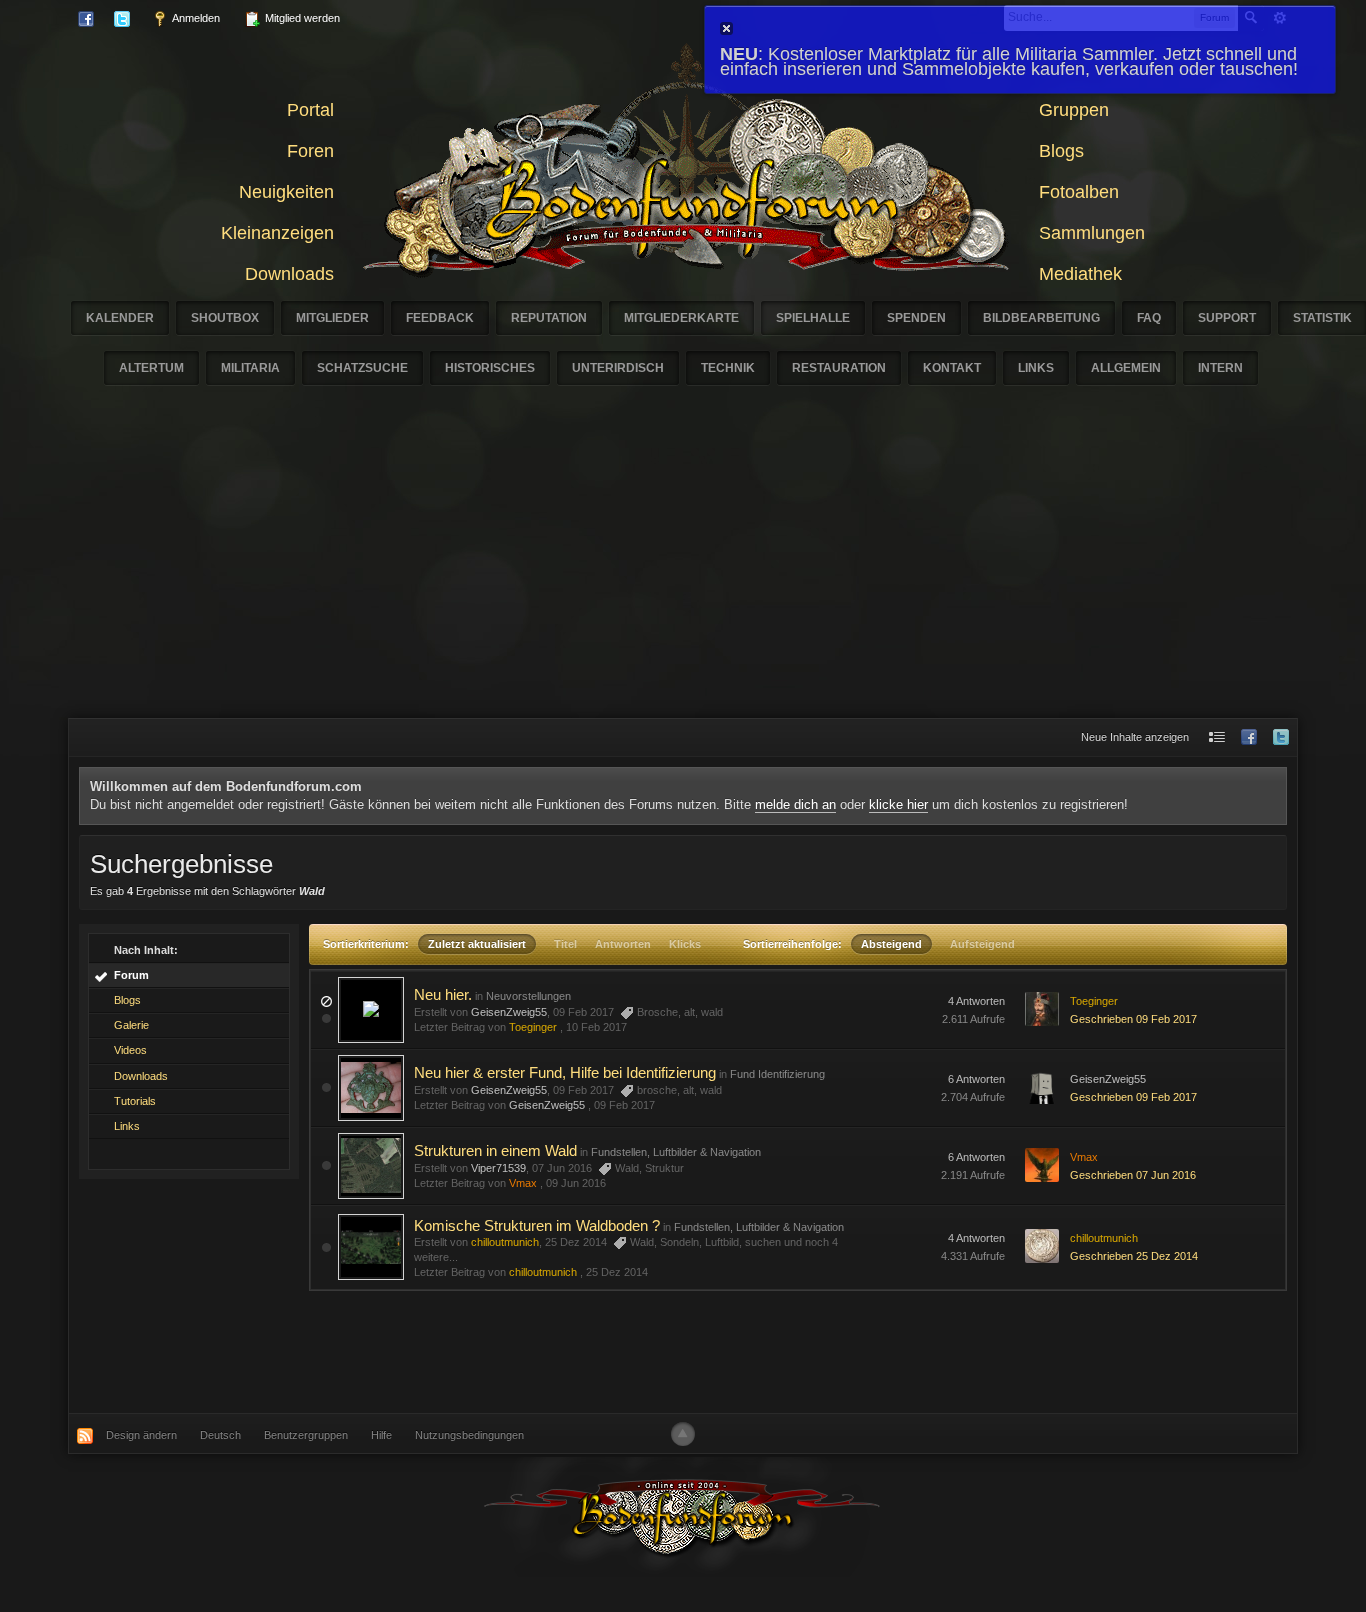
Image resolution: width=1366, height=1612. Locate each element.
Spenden (916, 318)
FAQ (1149, 318)
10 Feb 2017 (596, 1027)
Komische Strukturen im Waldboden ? (537, 1225)
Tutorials (135, 1101)
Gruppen (1074, 110)
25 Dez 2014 (617, 1272)
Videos (130, 1050)
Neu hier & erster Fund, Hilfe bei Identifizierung (565, 1072)
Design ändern (141, 1435)
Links (1036, 368)
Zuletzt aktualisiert (477, 944)
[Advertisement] (683, 568)
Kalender (120, 318)
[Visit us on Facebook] (1249, 737)
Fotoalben (1079, 192)
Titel (565, 944)
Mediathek (1080, 274)
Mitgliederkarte (681, 318)
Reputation (549, 318)
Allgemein (1126, 368)
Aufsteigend (982, 944)
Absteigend (891, 944)
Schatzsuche (362, 368)
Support (1227, 318)
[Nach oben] (683, 1434)
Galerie (131, 1025)
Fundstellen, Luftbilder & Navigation (676, 1152)
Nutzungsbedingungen (469, 1435)
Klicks (685, 944)
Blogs (1061, 151)
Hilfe (381, 1435)
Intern (1220, 368)
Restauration (839, 368)
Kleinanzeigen (277, 233)
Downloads (289, 274)
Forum (131, 975)
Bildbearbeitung (1041, 318)
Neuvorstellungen (528, 996)
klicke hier (898, 804)
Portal (310, 110)
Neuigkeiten (286, 192)
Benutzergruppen (306, 1435)
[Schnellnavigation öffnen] (1217, 737)
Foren (310, 151)
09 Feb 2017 (624, 1105)
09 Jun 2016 (576, 1183)
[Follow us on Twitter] (1281, 737)
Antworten (623, 944)
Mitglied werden (301, 18)
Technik (728, 368)
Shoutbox (225, 318)
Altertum (151, 368)
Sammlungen (1092, 233)
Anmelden (195, 18)
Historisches (490, 368)
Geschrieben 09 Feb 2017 (1133, 1019)
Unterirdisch (618, 368)
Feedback (440, 318)
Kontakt (952, 368)
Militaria (250, 368)
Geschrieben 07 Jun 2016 (1133, 1175)
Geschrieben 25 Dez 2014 (1134, 1256)
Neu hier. (443, 994)
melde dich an (795, 804)
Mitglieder (332, 318)
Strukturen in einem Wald (495, 1150)
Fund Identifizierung (777, 1074)
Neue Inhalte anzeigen (1135, 737)
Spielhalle (813, 318)
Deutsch (220, 1435)
